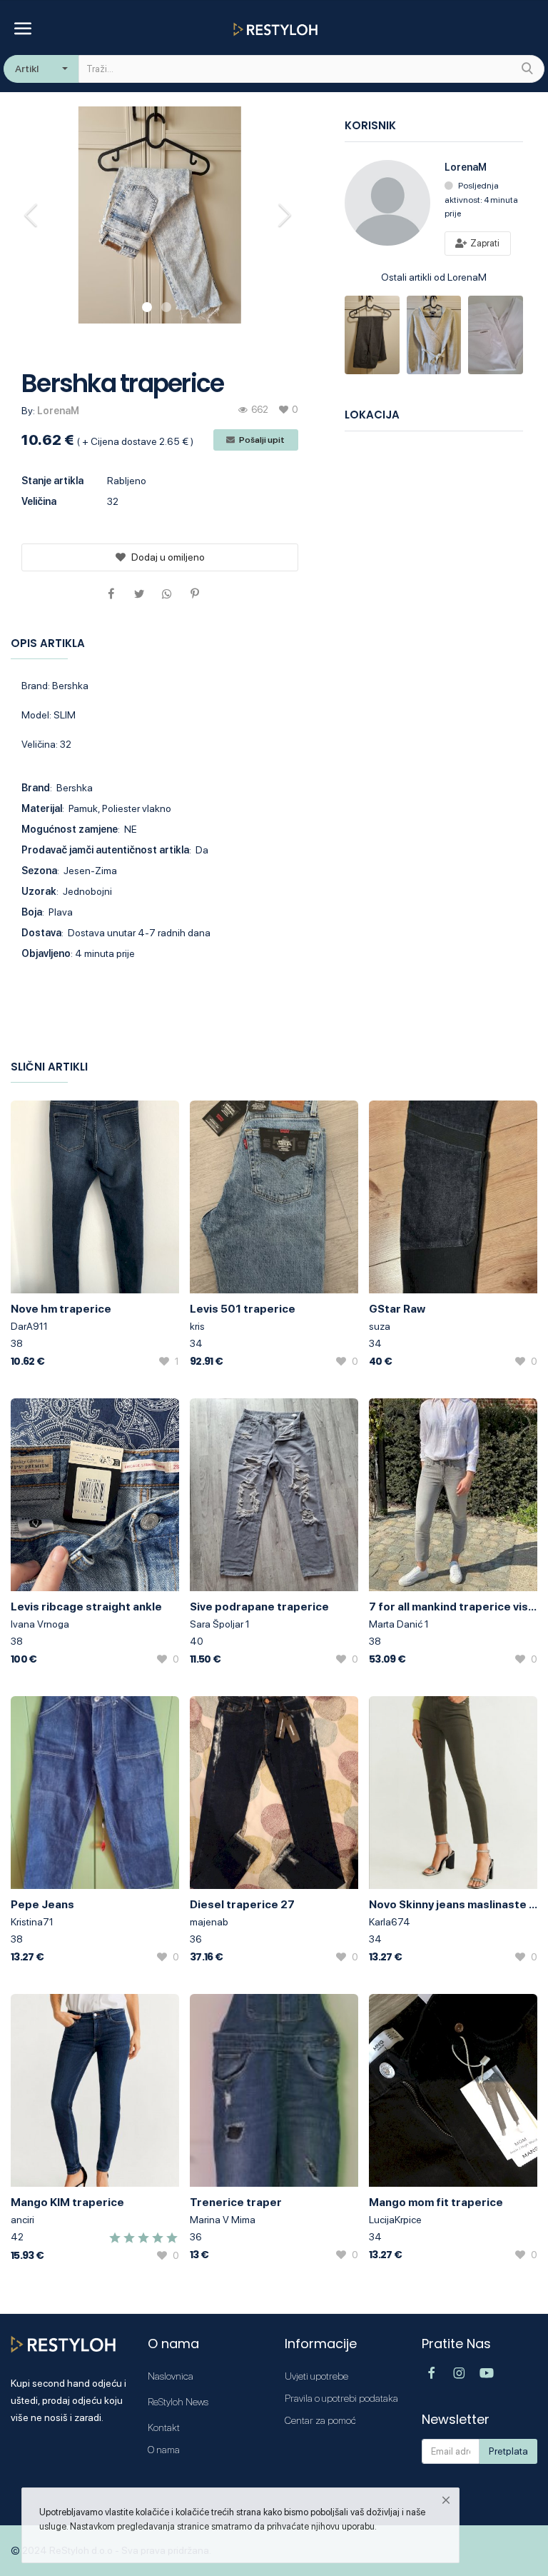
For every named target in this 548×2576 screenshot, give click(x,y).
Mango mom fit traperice (436, 2202)
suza (380, 1326)
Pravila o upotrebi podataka (341, 2398)
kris (197, 1326)
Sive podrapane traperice (259, 1607)
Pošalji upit (261, 440)
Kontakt (164, 2427)
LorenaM (58, 411)
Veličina (39, 501)
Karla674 (390, 1922)
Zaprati (484, 243)
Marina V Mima (223, 2220)
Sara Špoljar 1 (220, 1624)
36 (196, 1939)
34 (196, 1343)
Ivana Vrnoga (40, 1624)
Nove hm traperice (61, 1309)
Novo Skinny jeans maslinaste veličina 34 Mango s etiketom (453, 1904)
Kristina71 (32, 1922)
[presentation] (33, 215)
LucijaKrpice (395, 2220)
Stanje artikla (52, 481)
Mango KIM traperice (67, 2202)
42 (17, 2237)
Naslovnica (171, 2376)
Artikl (27, 69)
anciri (22, 2220)
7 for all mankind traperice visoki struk (453, 1607)
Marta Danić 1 (399, 1624)
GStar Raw (397, 1309)
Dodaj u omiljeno (168, 557)
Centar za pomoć (320, 2420)
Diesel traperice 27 (242, 1904)
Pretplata (508, 2451)
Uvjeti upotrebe (316, 2376)
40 (197, 1641)
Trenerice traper (236, 2202)
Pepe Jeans (42, 1904)
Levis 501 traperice (243, 1309)
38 (17, 1343)
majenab (209, 1922)
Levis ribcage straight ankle (86, 1607)
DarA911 (29, 1326)
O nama (164, 2450)
